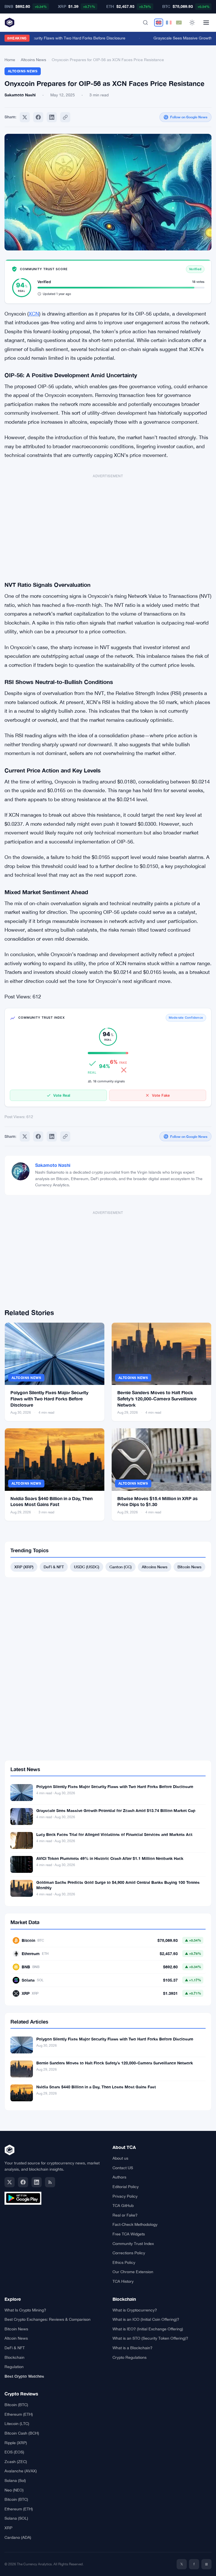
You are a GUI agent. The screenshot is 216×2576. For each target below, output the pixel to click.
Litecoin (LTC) (17, 2424)
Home (10, 60)
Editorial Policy (126, 2187)
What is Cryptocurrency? (135, 2310)
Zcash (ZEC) (16, 2462)
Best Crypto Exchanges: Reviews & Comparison (48, 2319)
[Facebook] (38, 117)
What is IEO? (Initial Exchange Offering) (148, 2329)
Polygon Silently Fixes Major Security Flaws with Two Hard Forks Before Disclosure (49, 1398)
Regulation (14, 2367)
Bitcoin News (189, 1567)
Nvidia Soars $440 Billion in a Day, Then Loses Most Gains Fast (96, 2087)
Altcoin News (16, 2338)
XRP (8, 2528)
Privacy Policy (125, 2196)
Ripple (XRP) (16, 2443)
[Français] (169, 23)
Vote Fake (161, 1095)
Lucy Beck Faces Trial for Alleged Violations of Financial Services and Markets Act (114, 1834)
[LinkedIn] (37, 2182)
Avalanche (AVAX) (21, 2471)
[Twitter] (25, 117)
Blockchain (14, 2357)
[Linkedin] (52, 117)
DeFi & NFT (54, 1567)
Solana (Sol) (15, 2480)
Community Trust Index (133, 2244)
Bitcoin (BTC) (16, 2405)
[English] (159, 23)
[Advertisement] (108, 524)
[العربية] (179, 23)
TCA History (123, 2281)
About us (120, 2158)
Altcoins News (33, 60)
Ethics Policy (124, 2262)
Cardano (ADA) (18, 2537)
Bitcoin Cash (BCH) (22, 2433)
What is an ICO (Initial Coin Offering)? (146, 2319)
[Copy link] (65, 117)
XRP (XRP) (24, 1567)
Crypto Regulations (130, 2357)
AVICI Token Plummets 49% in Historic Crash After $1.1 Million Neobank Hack (110, 1858)
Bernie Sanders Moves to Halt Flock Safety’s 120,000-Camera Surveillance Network (157, 1398)
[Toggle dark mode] (192, 23)
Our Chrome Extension (133, 2272)
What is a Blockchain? (132, 2348)
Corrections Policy (129, 2253)
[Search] (145, 23)
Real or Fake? (125, 2215)
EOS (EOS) (14, 2452)
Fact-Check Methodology (135, 2224)
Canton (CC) (121, 1567)
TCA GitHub (123, 2206)
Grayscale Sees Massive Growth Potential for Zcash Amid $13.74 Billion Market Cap (116, 1810)
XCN (34, 314)
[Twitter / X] (10, 2182)
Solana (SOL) (16, 2518)
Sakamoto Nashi (53, 1165)
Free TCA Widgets (129, 2234)
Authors (119, 2177)
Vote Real (62, 1095)
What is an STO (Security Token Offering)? (150, 2338)
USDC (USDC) (87, 1567)
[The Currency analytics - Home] (10, 23)
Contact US (123, 2168)
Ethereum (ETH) (19, 2414)
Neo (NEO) (14, 2490)
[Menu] (206, 23)
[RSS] (50, 2182)
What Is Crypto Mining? (25, 2310)
